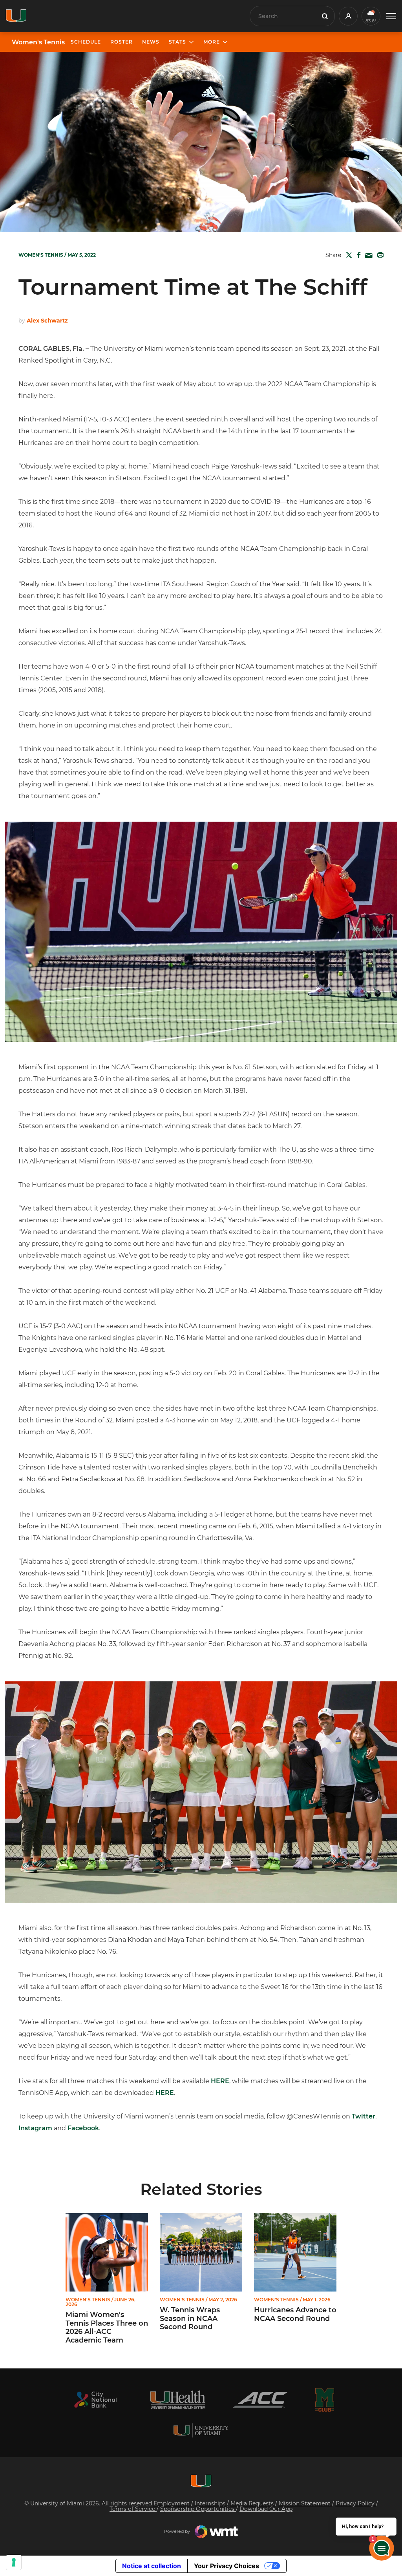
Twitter (364, 2116)
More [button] (212, 42)
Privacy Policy (356, 2503)
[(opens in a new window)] (95, 2400)
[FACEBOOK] (357, 255)
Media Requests (253, 2503)
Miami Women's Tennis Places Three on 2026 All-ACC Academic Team (107, 2328)
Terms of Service (133, 2509)
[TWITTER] (347, 255)
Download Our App (266, 2509)
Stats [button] (177, 42)
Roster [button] (122, 42)
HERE (220, 2081)
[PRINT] (379, 255)
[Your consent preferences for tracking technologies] (14, 2562)
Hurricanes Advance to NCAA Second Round (295, 2314)
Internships (211, 2503)
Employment (172, 2503)
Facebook (83, 2128)
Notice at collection (152, 2566)
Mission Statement (305, 2503)
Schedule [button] (86, 42)
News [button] (151, 42)
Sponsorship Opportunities (198, 2509)
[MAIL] (367, 256)
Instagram (35, 2128)
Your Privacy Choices (227, 2566)
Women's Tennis (38, 42)
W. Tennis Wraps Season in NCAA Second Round (190, 2319)
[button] (391, 16)
